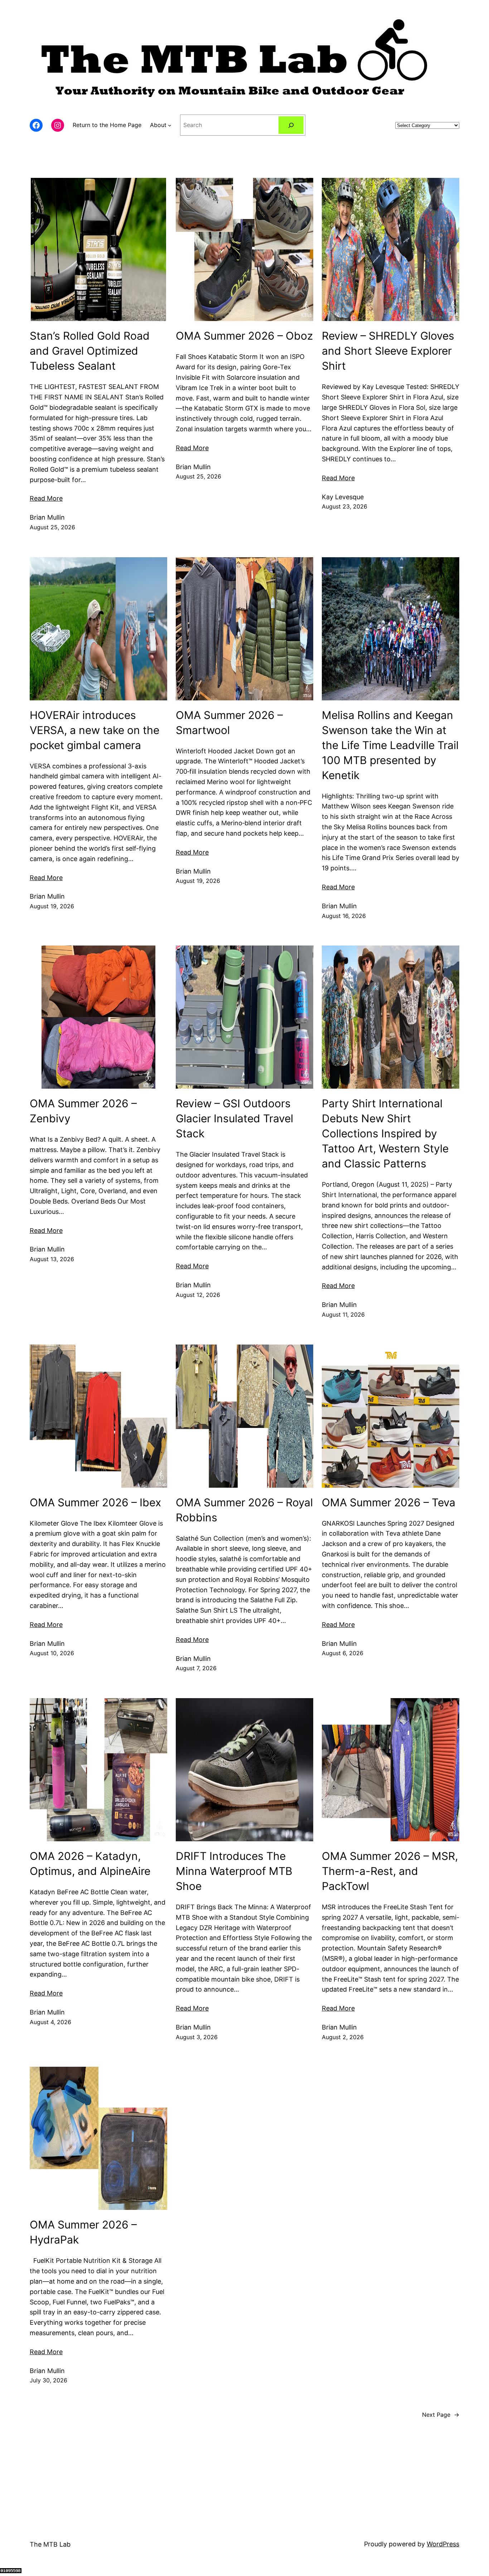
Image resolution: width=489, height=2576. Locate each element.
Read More (46, 498)
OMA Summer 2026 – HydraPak (83, 2232)
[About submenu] (170, 125)
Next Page (441, 2415)
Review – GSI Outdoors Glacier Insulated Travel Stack (234, 1118)
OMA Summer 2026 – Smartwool (229, 723)
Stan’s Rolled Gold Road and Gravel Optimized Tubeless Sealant (90, 351)
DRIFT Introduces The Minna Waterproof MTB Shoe (234, 1871)
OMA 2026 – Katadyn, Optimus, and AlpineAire (90, 1863)
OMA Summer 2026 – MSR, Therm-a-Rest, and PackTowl (390, 1871)
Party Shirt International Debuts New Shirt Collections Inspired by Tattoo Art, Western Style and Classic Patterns (385, 1133)
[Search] (291, 125)
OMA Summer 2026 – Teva (389, 1502)
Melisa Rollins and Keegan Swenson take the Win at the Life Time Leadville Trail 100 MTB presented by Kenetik (390, 745)
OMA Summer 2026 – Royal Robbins (244, 1510)
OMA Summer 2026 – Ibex (95, 1502)
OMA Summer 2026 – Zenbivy (83, 1111)
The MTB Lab (50, 2544)
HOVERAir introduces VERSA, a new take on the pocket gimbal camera (95, 730)
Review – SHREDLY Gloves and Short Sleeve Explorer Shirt (388, 351)
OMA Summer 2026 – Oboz (244, 336)
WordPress (443, 2544)
